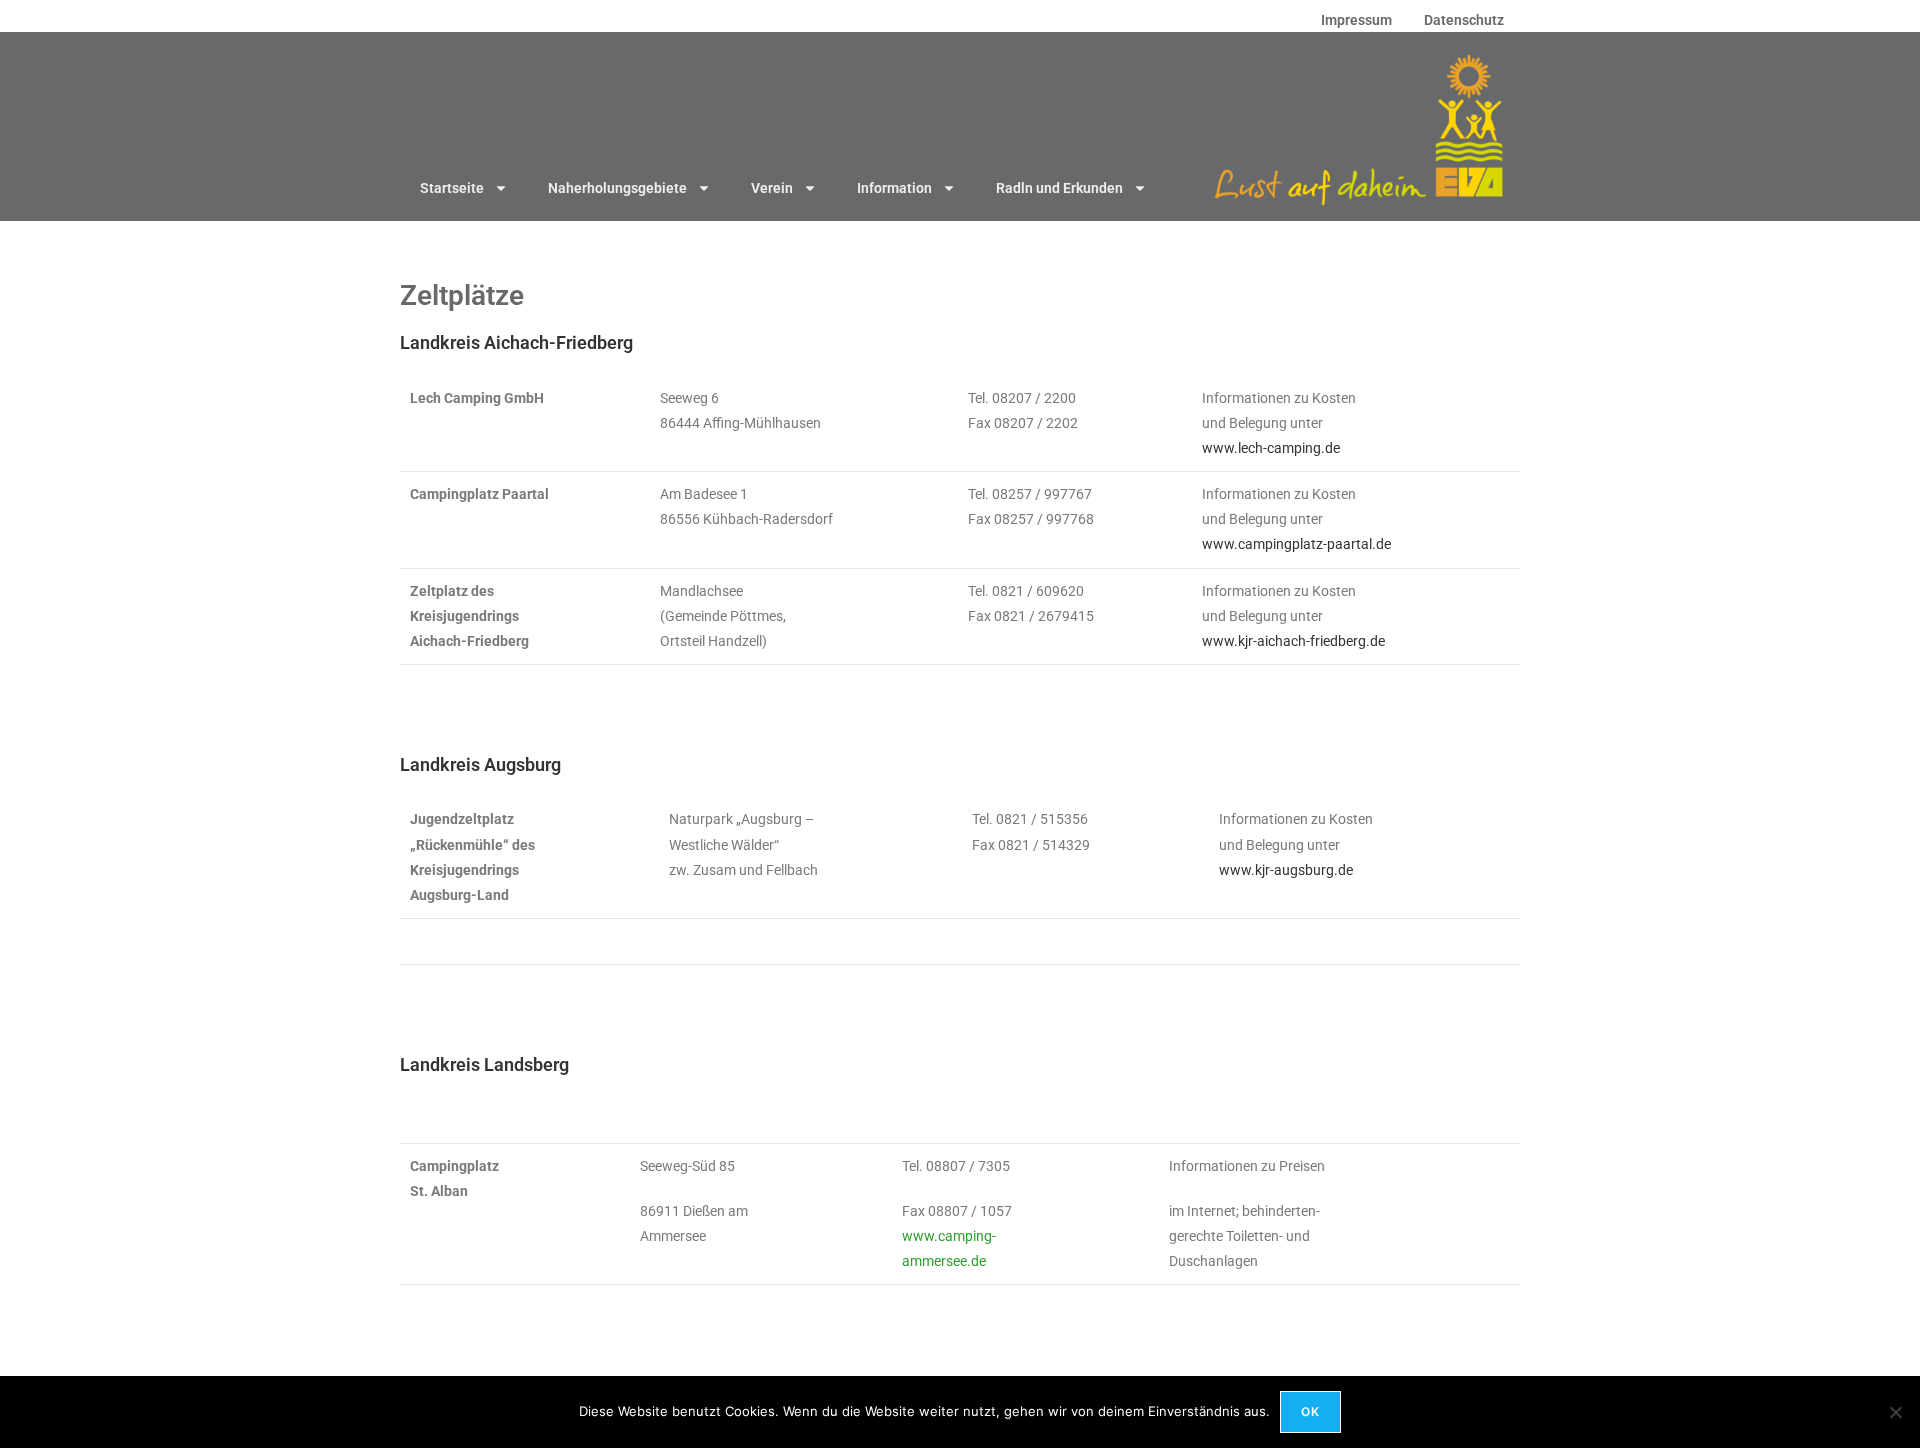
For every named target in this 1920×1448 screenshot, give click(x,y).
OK (1310, 1411)
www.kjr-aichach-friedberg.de (1293, 641)
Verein (772, 188)
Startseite (452, 188)
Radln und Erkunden (1059, 188)
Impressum (1356, 20)
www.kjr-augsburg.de (1286, 870)
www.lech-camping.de (1271, 448)
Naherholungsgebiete (617, 188)
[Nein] (1895, 1412)
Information (894, 188)
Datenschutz (1464, 20)
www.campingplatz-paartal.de (1296, 544)
